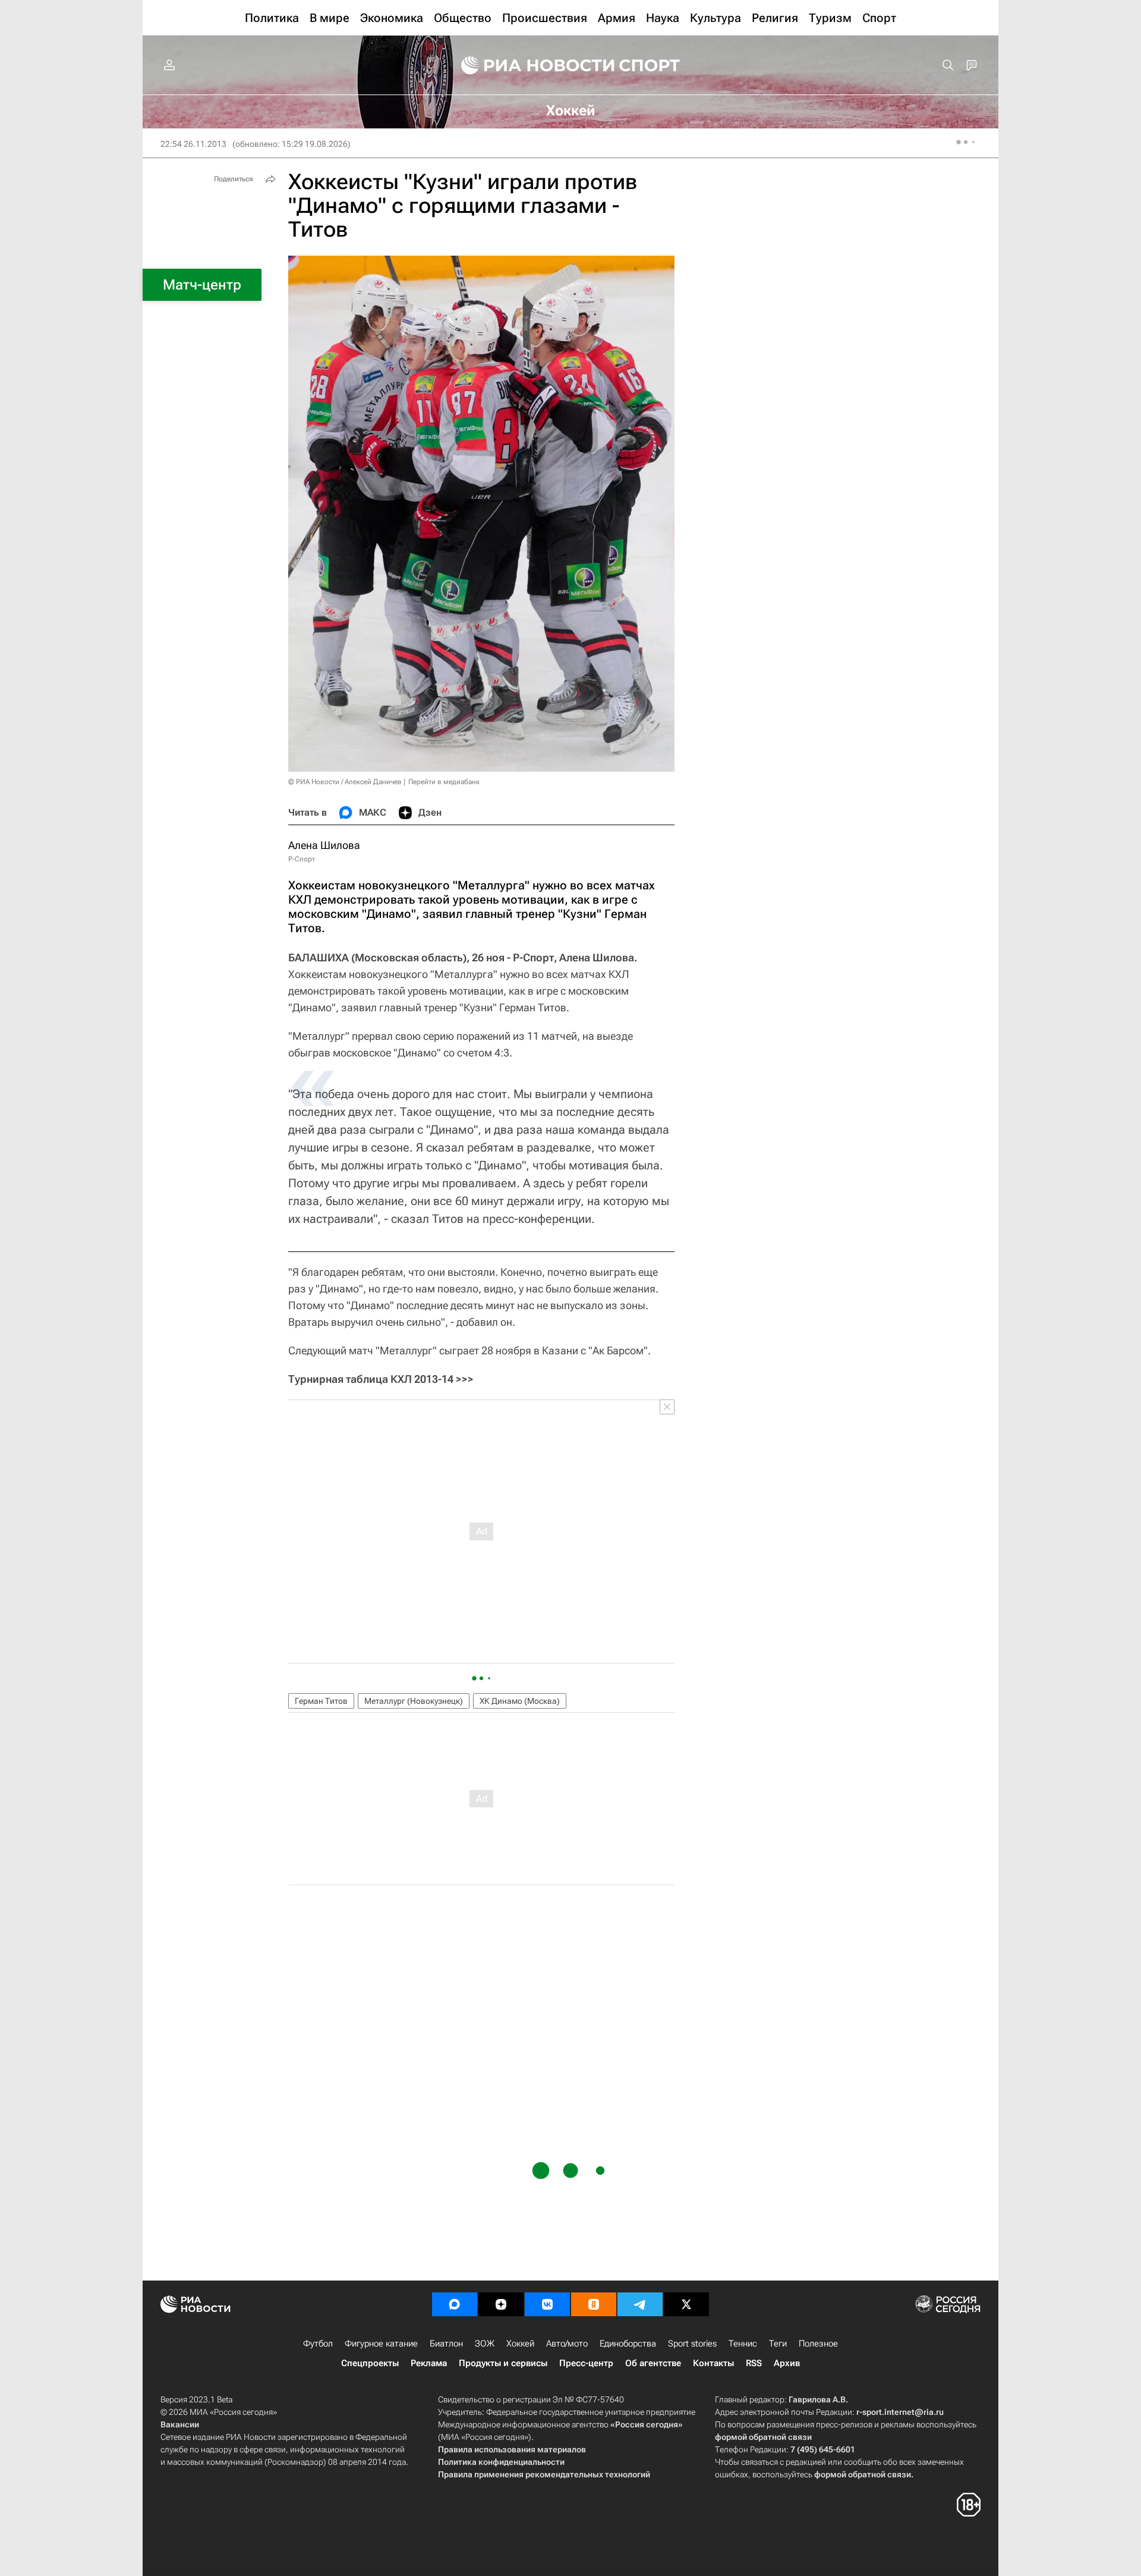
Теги (778, 2344)
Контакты (713, 2363)
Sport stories (692, 2344)
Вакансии (180, 2424)
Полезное (818, 2344)
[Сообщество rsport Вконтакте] (547, 2304)
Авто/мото (567, 2344)
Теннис (743, 2344)
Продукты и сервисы (503, 2363)
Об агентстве (653, 2363)
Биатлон (446, 2344)
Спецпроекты (370, 2363)
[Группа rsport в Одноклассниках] (594, 2304)
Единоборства (628, 2344)
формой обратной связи (763, 2437)
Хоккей (520, 2344)
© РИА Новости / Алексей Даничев (345, 782)
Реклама (429, 2363)
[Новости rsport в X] (686, 2304)
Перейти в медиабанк (444, 782)
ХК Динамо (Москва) (520, 1701)
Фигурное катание (381, 2344)
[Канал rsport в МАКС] (455, 2304)
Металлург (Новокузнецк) (414, 1701)
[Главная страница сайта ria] (530, 65)
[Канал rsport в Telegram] (640, 2304)
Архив (787, 2363)
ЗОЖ (485, 2344)
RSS (754, 2363)
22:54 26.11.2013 (193, 144)
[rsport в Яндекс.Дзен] (501, 2304)
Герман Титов (321, 1701)
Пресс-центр (586, 2363)
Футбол (318, 2344)
